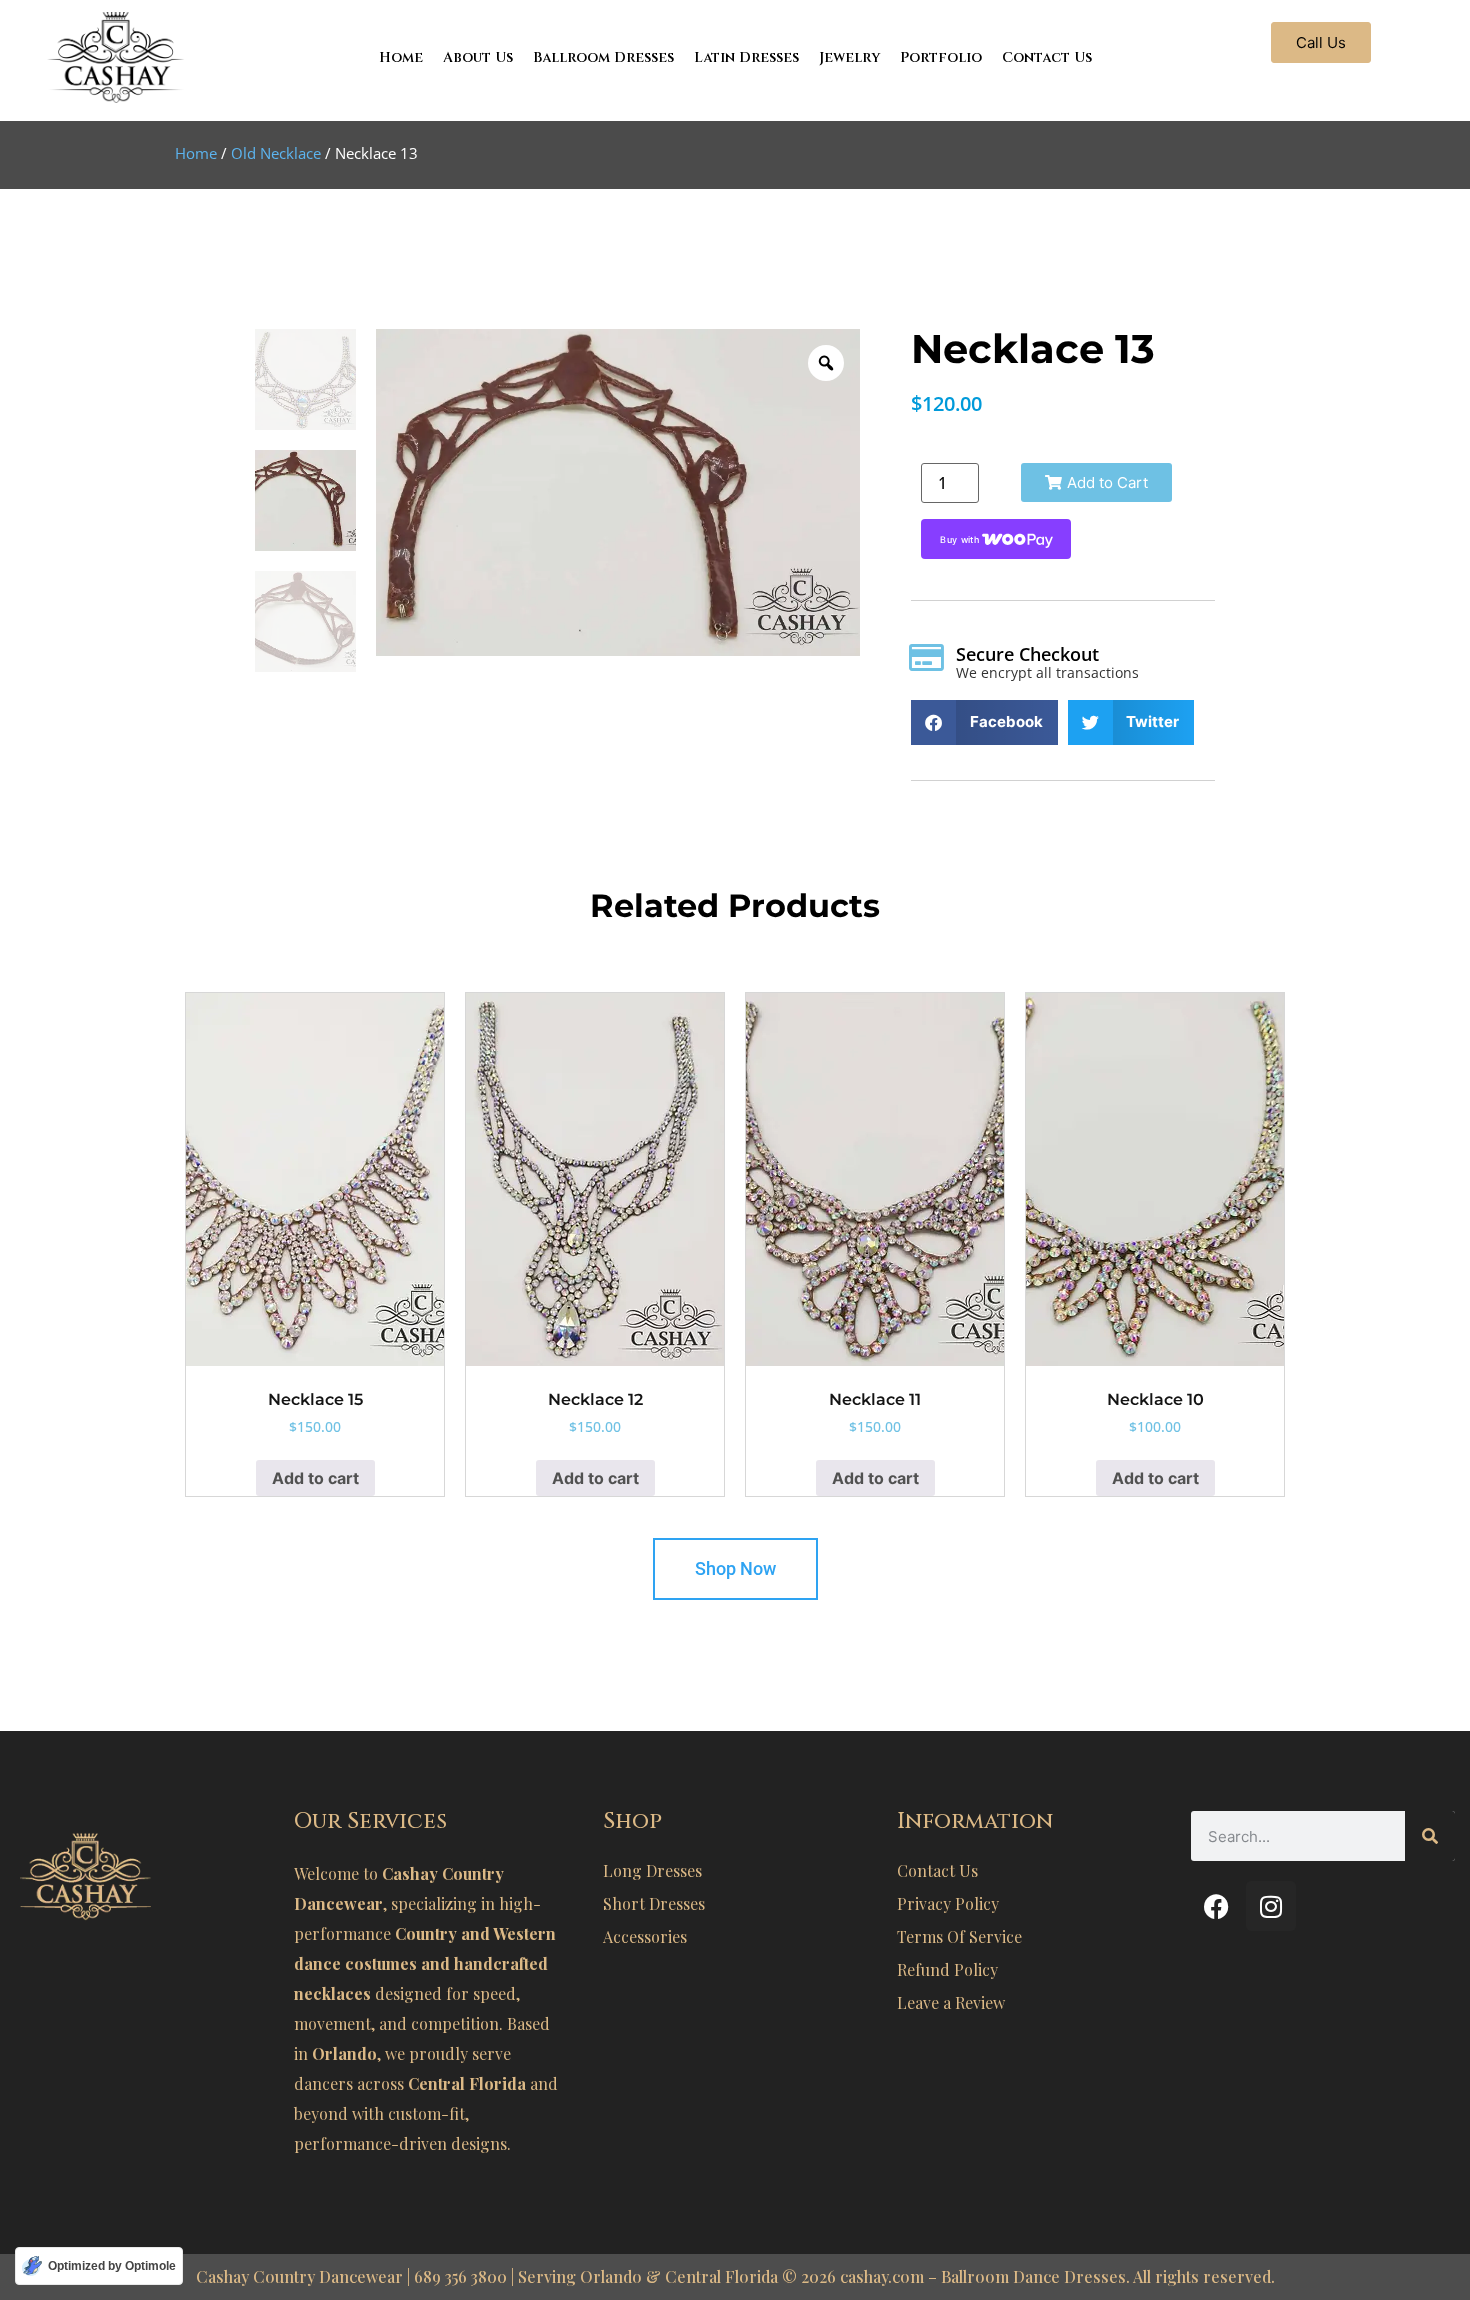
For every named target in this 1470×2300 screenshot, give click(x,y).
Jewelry (849, 57)
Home (401, 57)
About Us (478, 57)
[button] (1096, 482)
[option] (618, 492)
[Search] (1430, 1836)
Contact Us (1047, 57)
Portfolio (941, 57)
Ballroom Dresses (603, 57)
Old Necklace (276, 153)
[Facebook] (1216, 1906)
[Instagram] (1271, 1906)
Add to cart (315, 1478)
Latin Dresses (746, 57)
